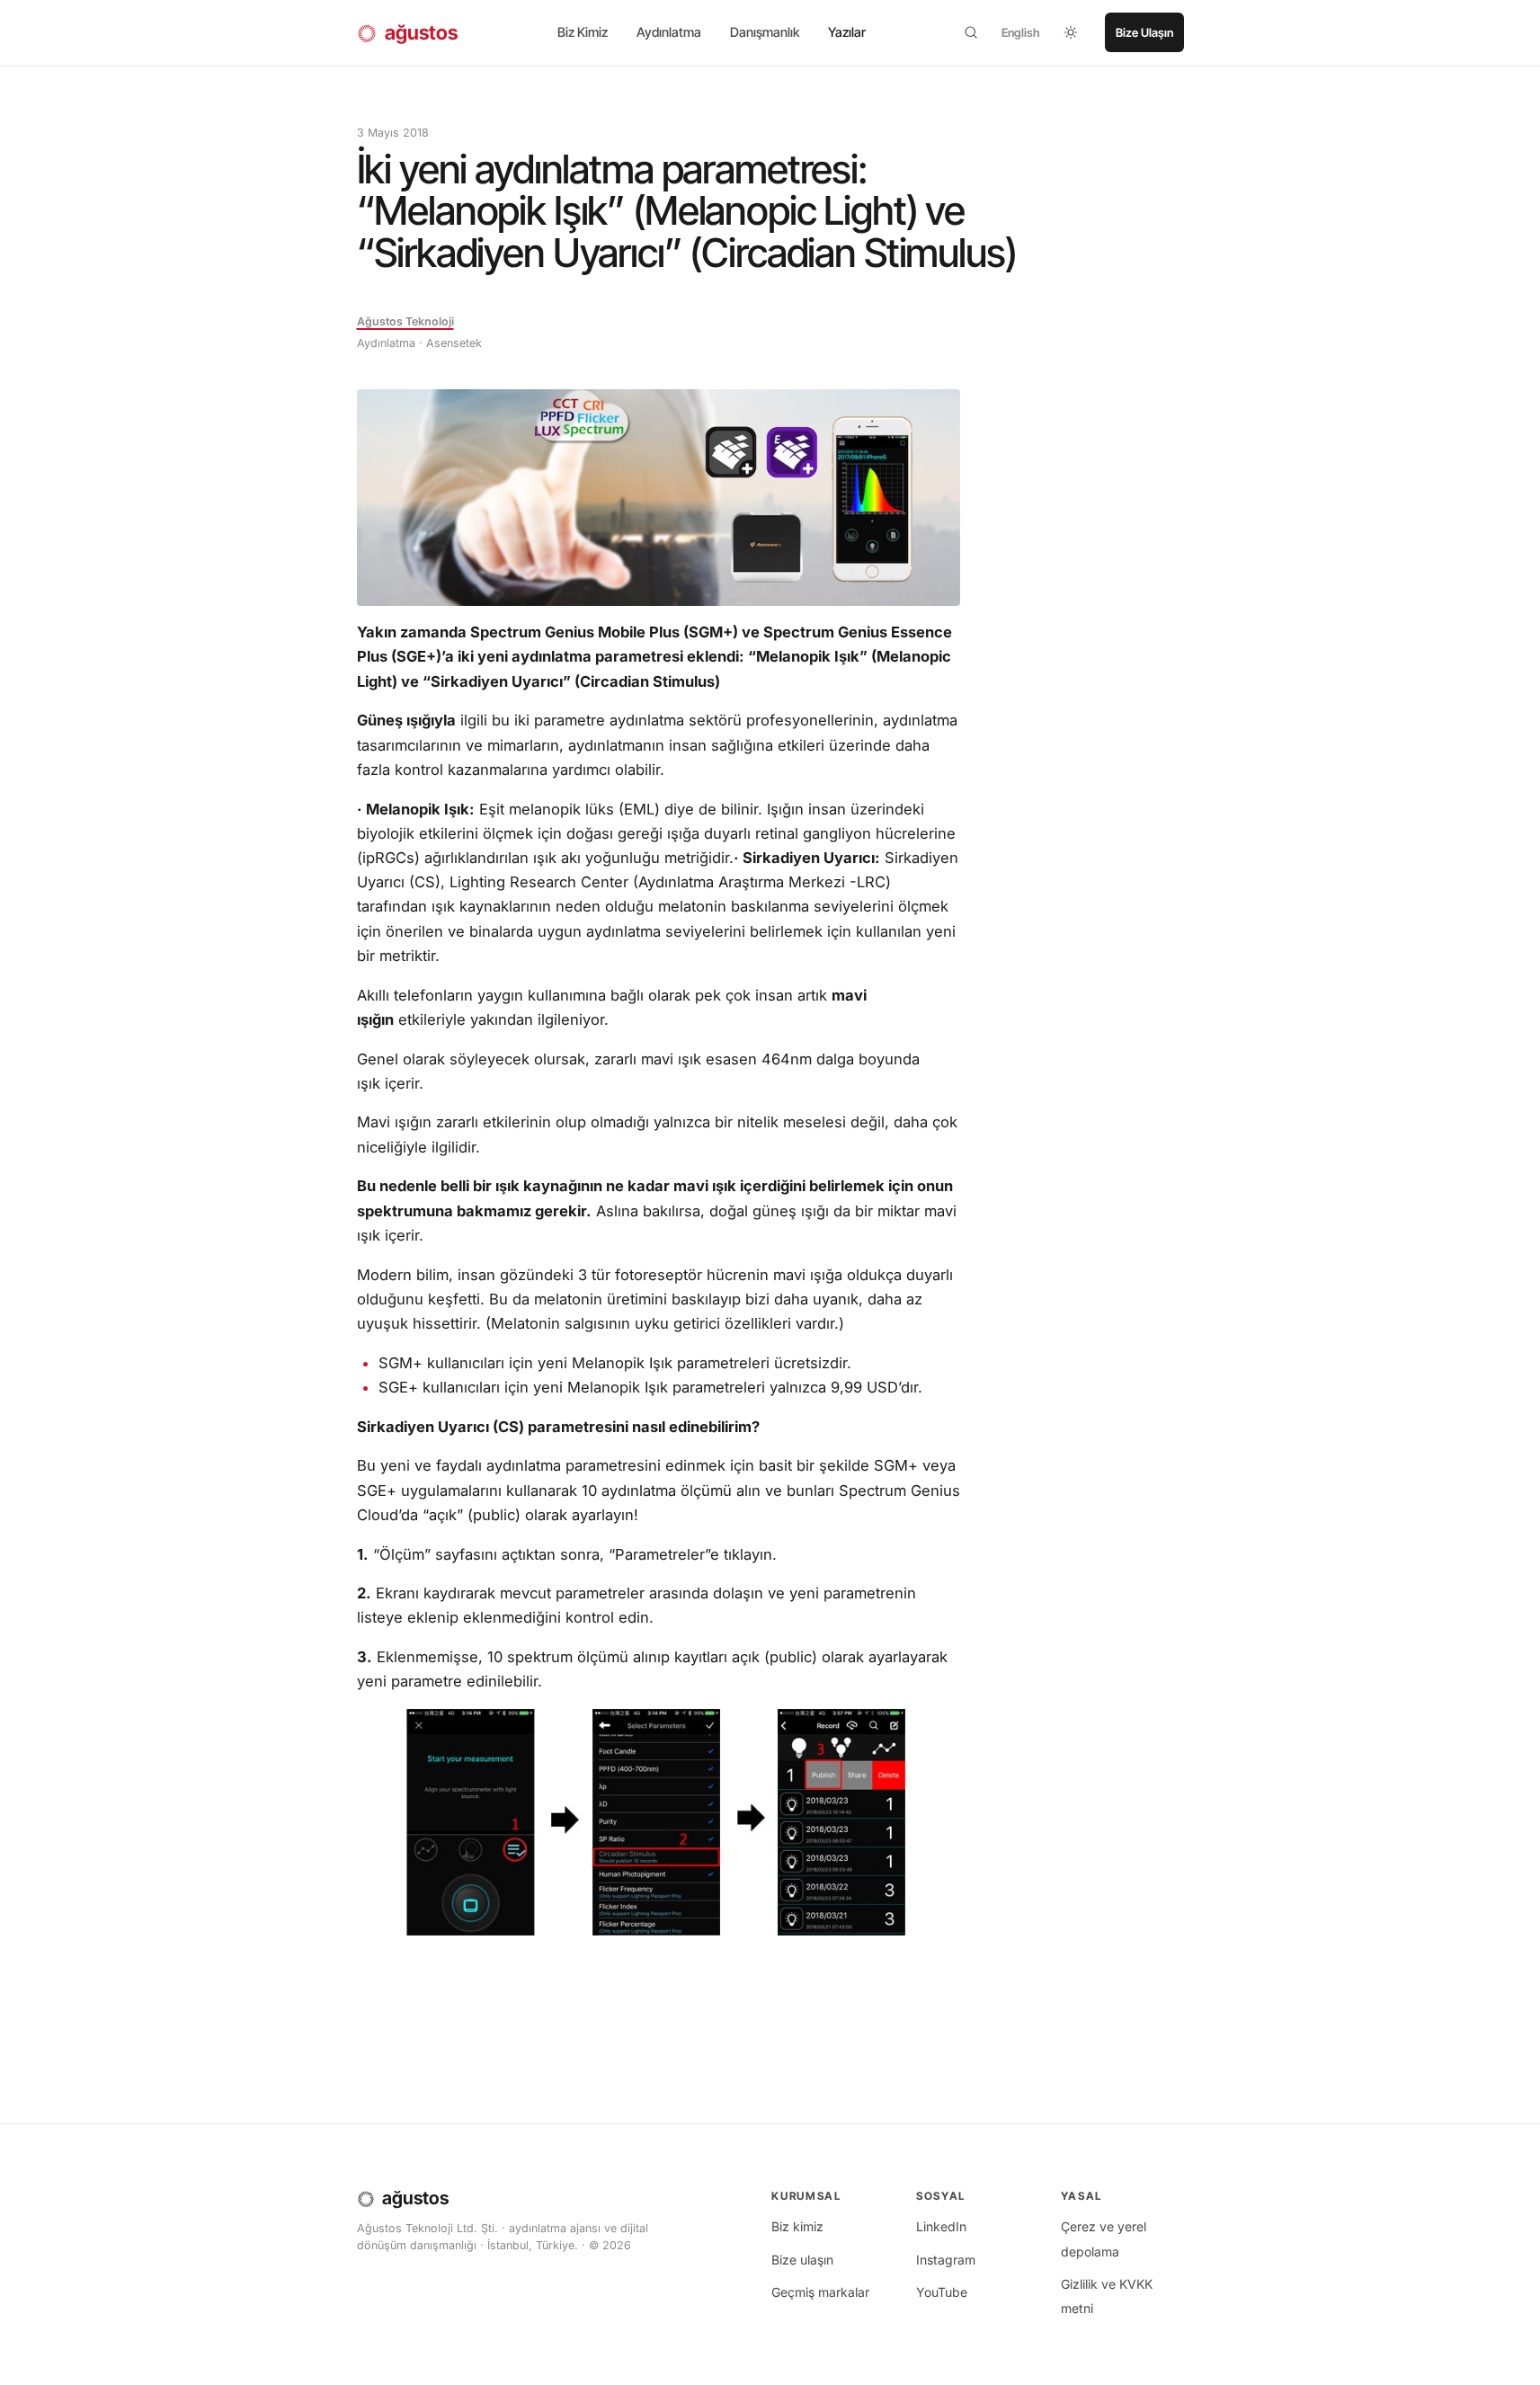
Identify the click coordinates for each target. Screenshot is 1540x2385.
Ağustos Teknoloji (405, 321)
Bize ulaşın (802, 2260)
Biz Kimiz (583, 32)
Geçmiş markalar (820, 2292)
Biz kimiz (797, 2226)
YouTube (942, 2292)
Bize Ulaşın (1144, 32)
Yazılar (847, 32)
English (1021, 32)
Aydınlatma (669, 32)
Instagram (946, 2260)
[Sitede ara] (971, 32)
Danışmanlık (765, 32)
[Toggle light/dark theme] (1071, 32)
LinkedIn (941, 2226)
